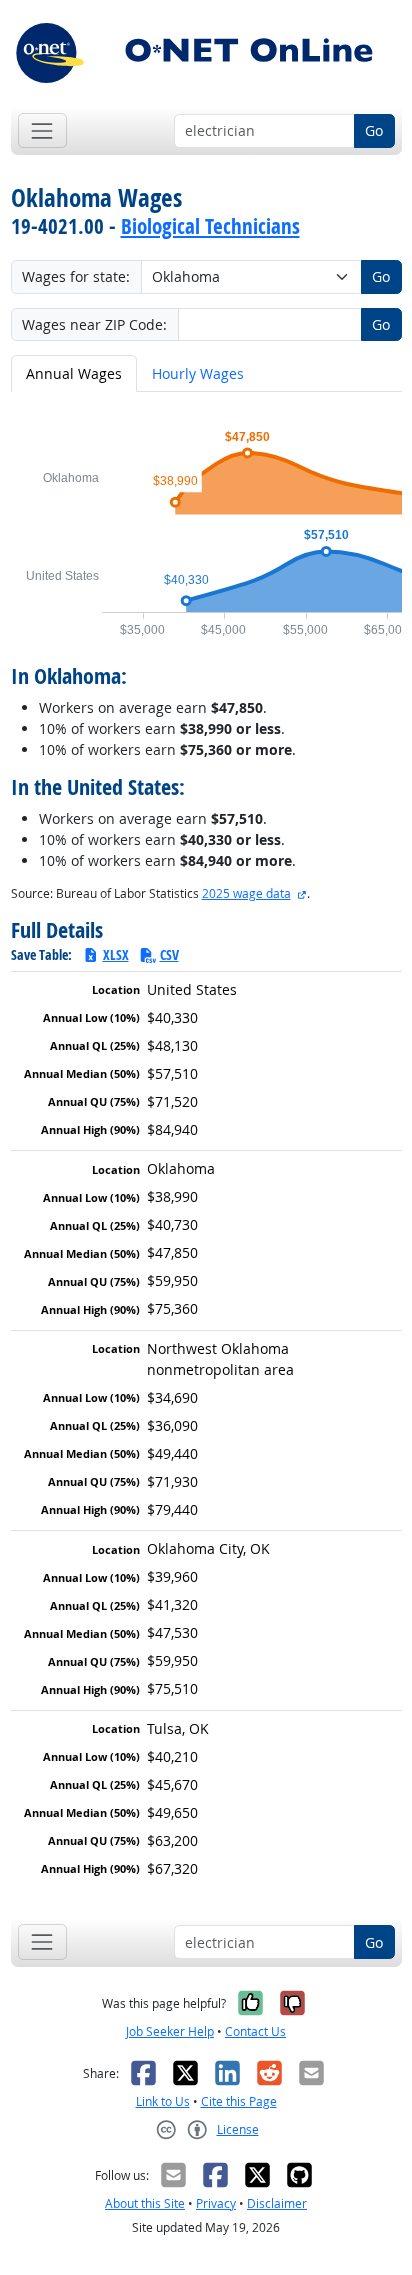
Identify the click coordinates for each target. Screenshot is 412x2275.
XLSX (116, 954)
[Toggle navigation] (42, 130)
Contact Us (255, 2031)
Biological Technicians (210, 226)
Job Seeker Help (170, 2031)
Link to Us (163, 2101)
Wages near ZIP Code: (94, 324)
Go (374, 130)
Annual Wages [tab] (74, 373)
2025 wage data (246, 893)
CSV (169, 954)
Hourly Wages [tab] (198, 373)
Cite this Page (239, 2101)
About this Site (145, 2203)
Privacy (216, 2203)
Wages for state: (76, 276)
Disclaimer (277, 2203)
